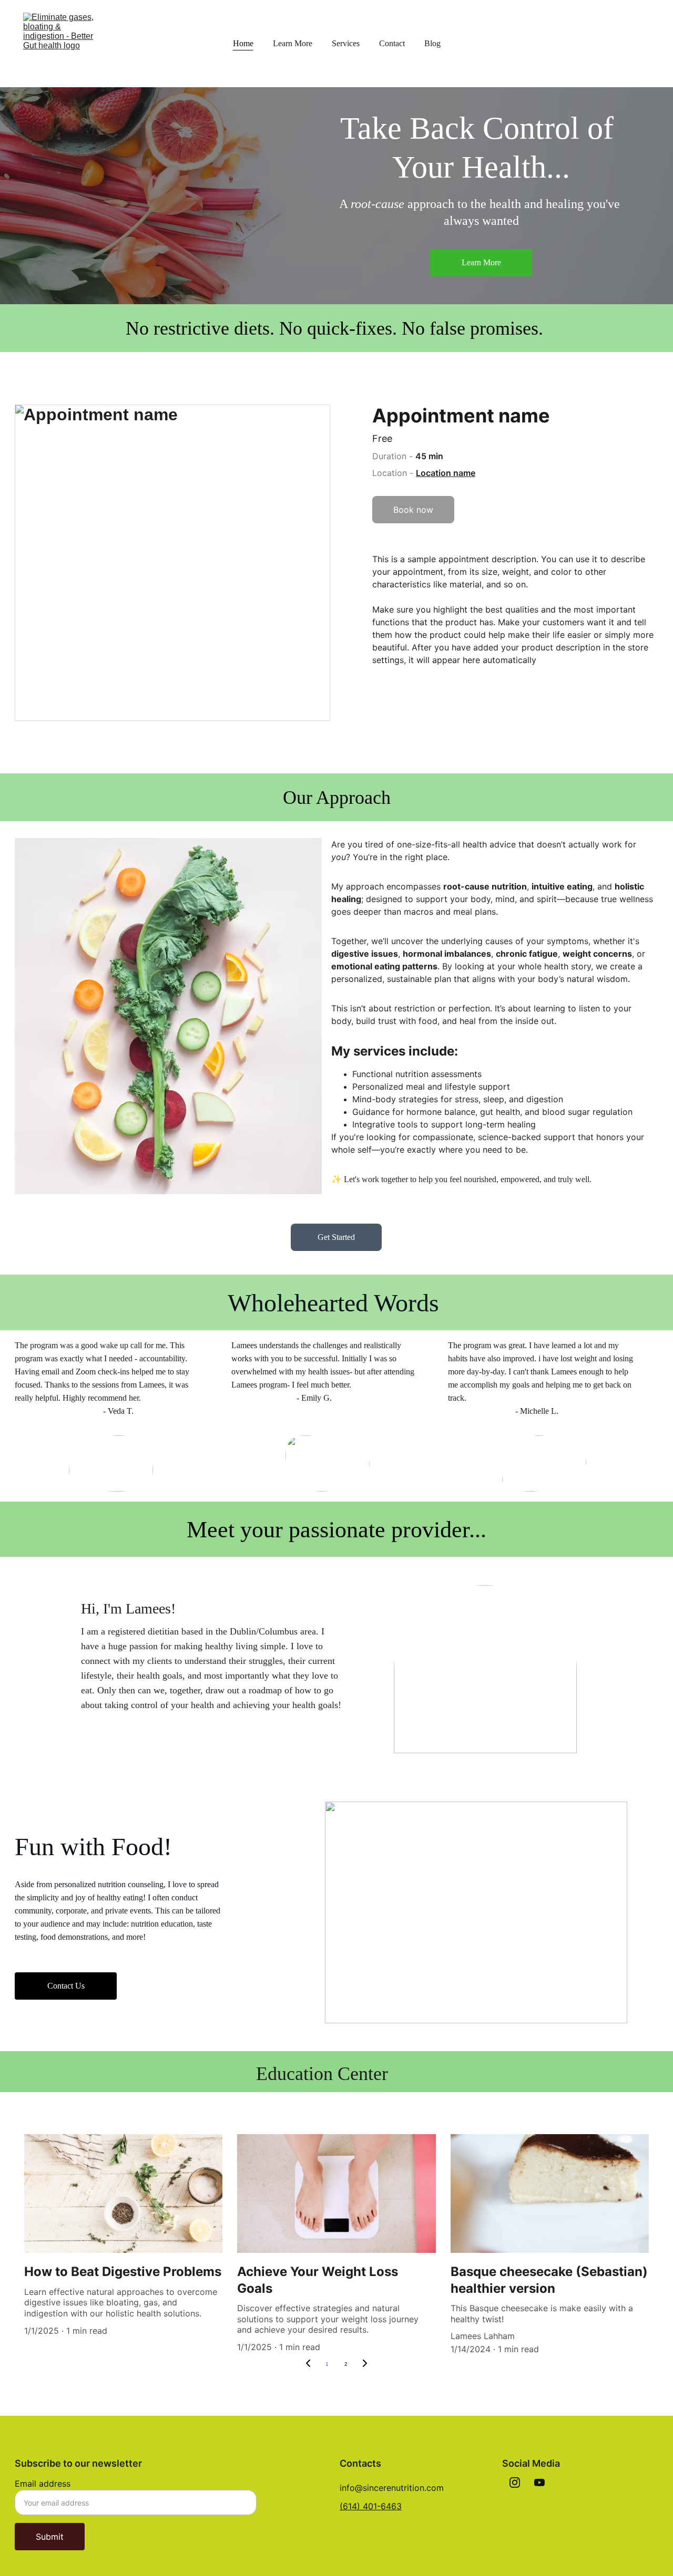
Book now (413, 510)
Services (346, 43)
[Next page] (365, 2364)
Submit (50, 2537)
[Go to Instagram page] (515, 2482)
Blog (432, 43)
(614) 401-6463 (371, 2506)
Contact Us (66, 1986)
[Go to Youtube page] (539, 2482)
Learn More (293, 43)
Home (243, 43)
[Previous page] (308, 2364)
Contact (392, 43)
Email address (43, 2484)
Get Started (336, 1237)
